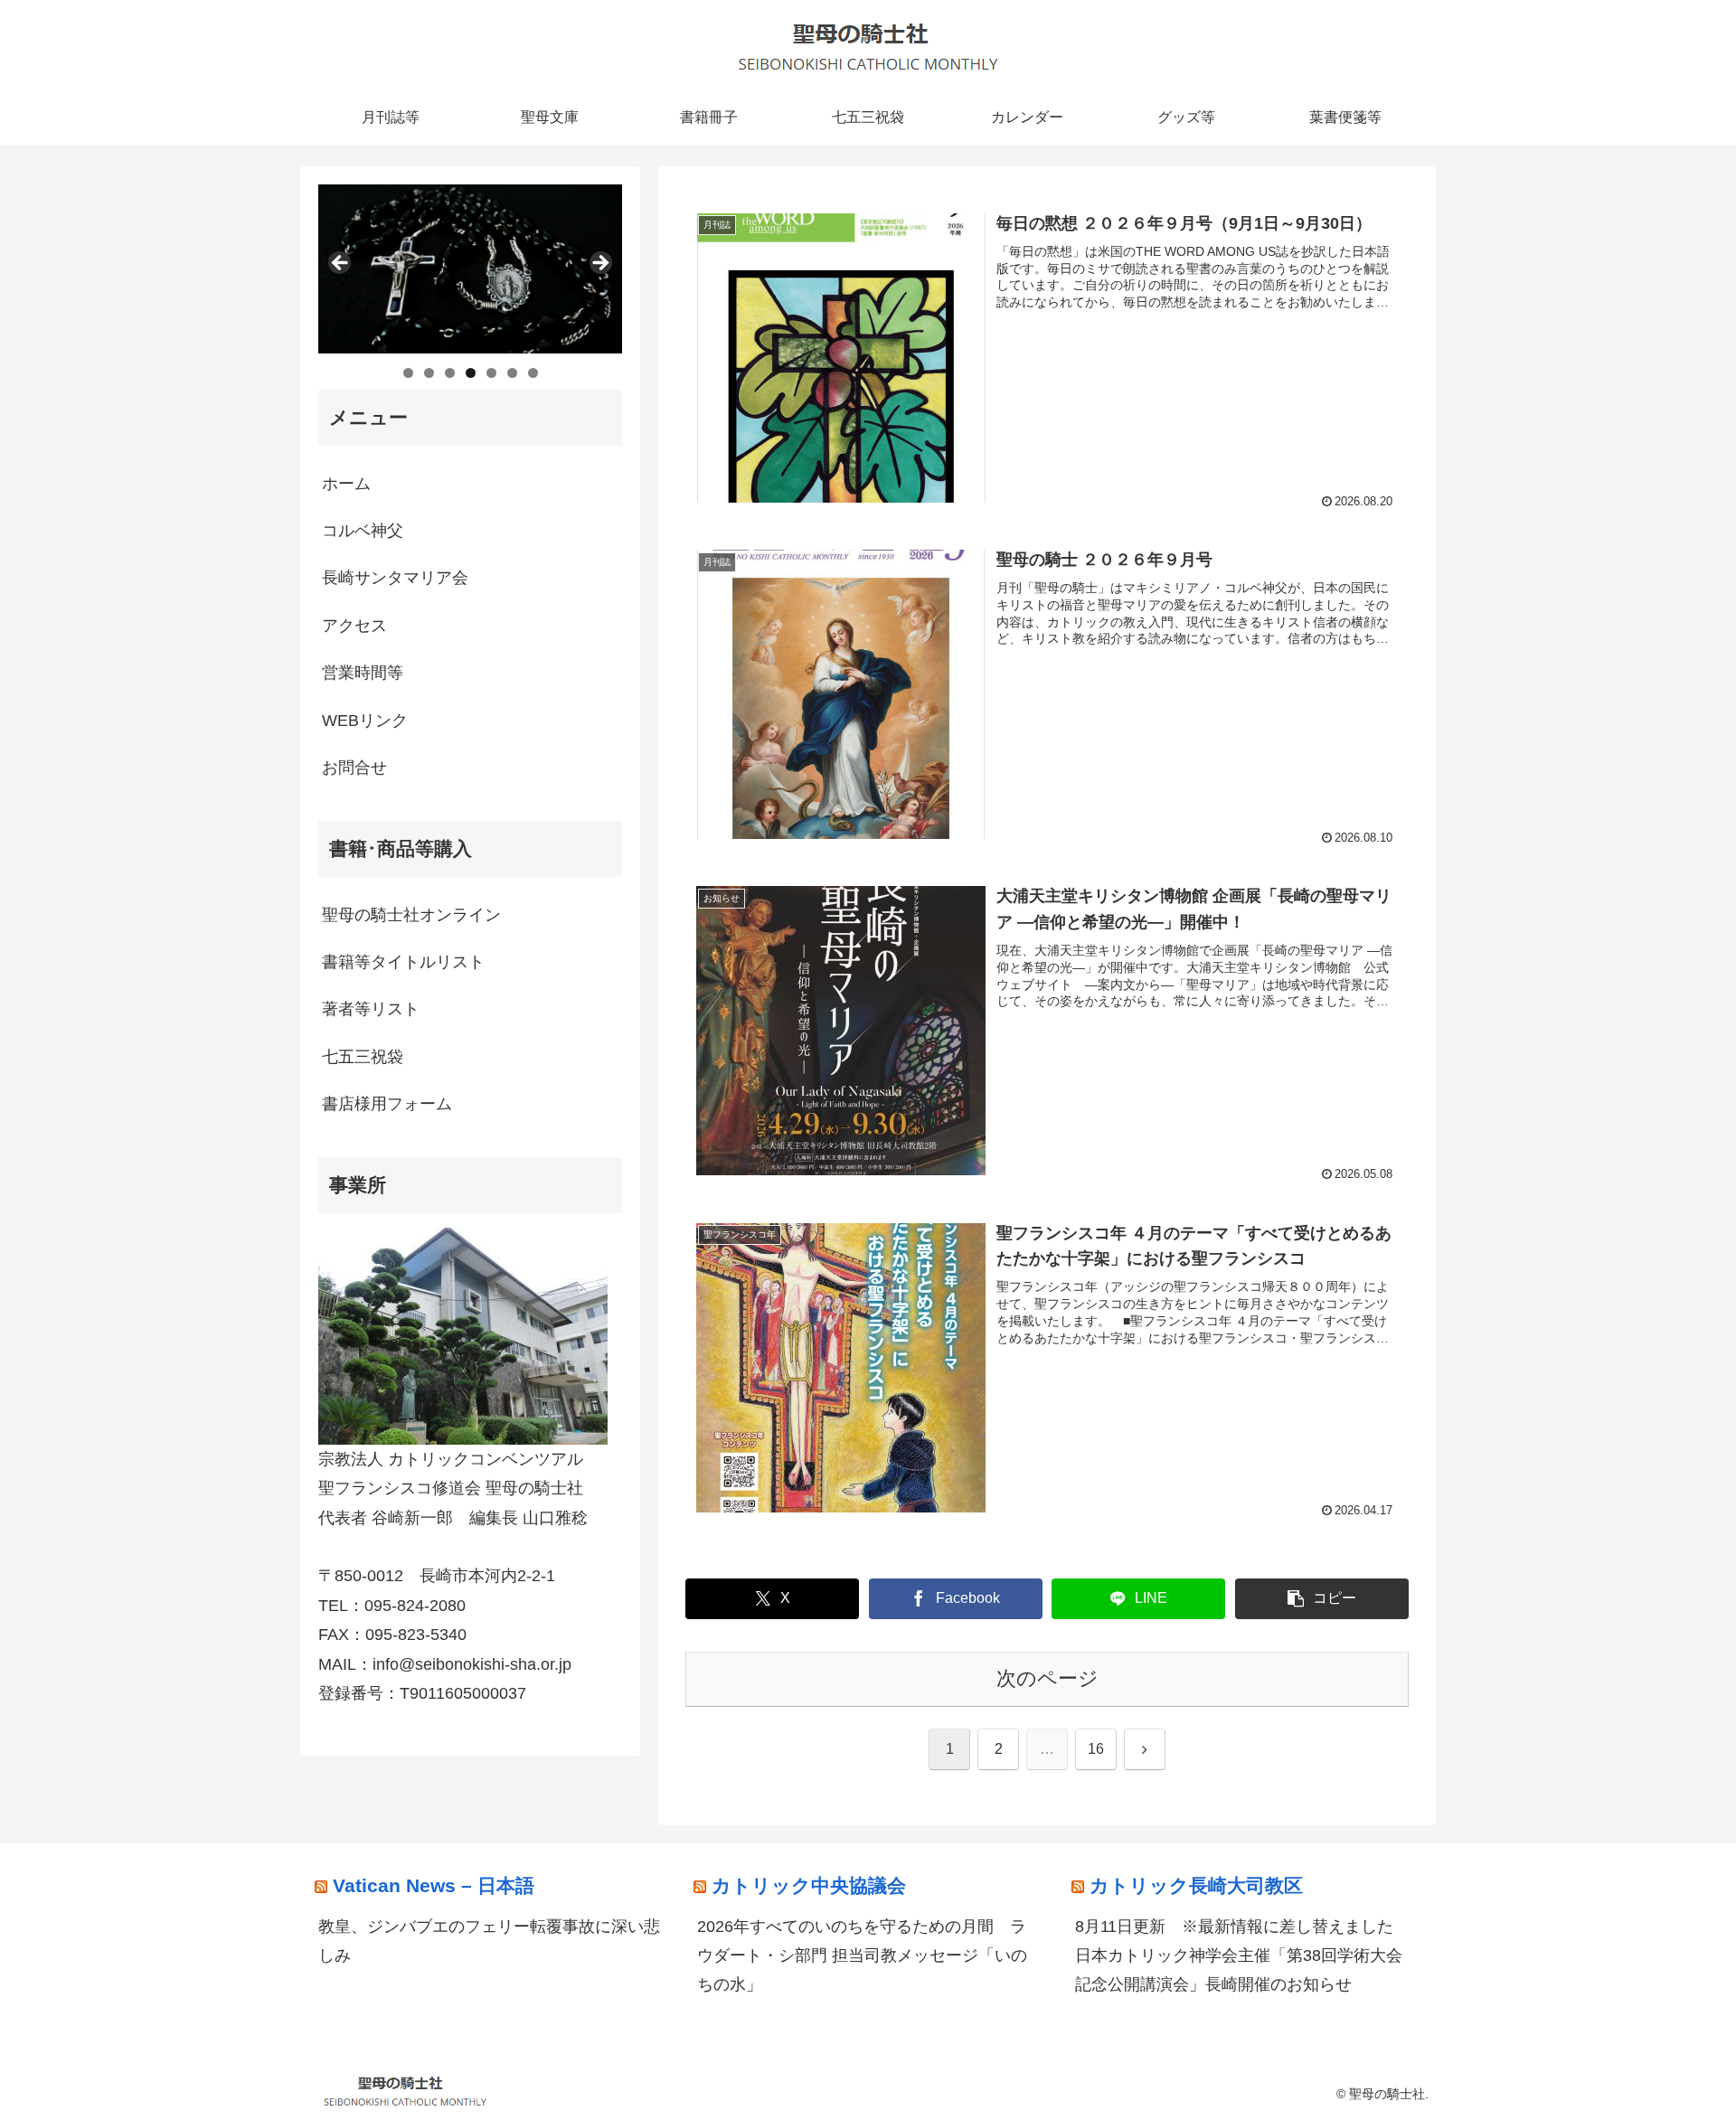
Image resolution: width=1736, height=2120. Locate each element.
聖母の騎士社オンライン (411, 915)
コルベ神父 (363, 531)
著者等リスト (371, 1009)
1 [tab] (408, 373)
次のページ (1047, 1678)
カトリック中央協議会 (809, 1885)
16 (1096, 1749)
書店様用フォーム (387, 1104)
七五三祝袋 (363, 1057)
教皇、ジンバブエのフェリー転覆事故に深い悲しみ (489, 1941)
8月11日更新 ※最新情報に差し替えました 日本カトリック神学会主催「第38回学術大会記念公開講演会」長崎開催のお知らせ (1242, 1956)
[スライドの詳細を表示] (470, 269)
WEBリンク (365, 721)
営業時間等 (363, 673)
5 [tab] (491, 373)
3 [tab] (450, 373)
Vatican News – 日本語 (434, 1885)
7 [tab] (533, 373)
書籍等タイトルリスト (403, 962)
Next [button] (599, 264)
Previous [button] (341, 264)
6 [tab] (512, 373)
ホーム (346, 484)
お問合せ (354, 768)
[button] (1322, 1599)
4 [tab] (471, 373)
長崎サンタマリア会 (395, 578)
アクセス (354, 626)
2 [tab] (429, 373)
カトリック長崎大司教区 (1196, 1885)
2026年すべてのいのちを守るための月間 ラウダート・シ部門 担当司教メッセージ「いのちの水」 (862, 1956)
